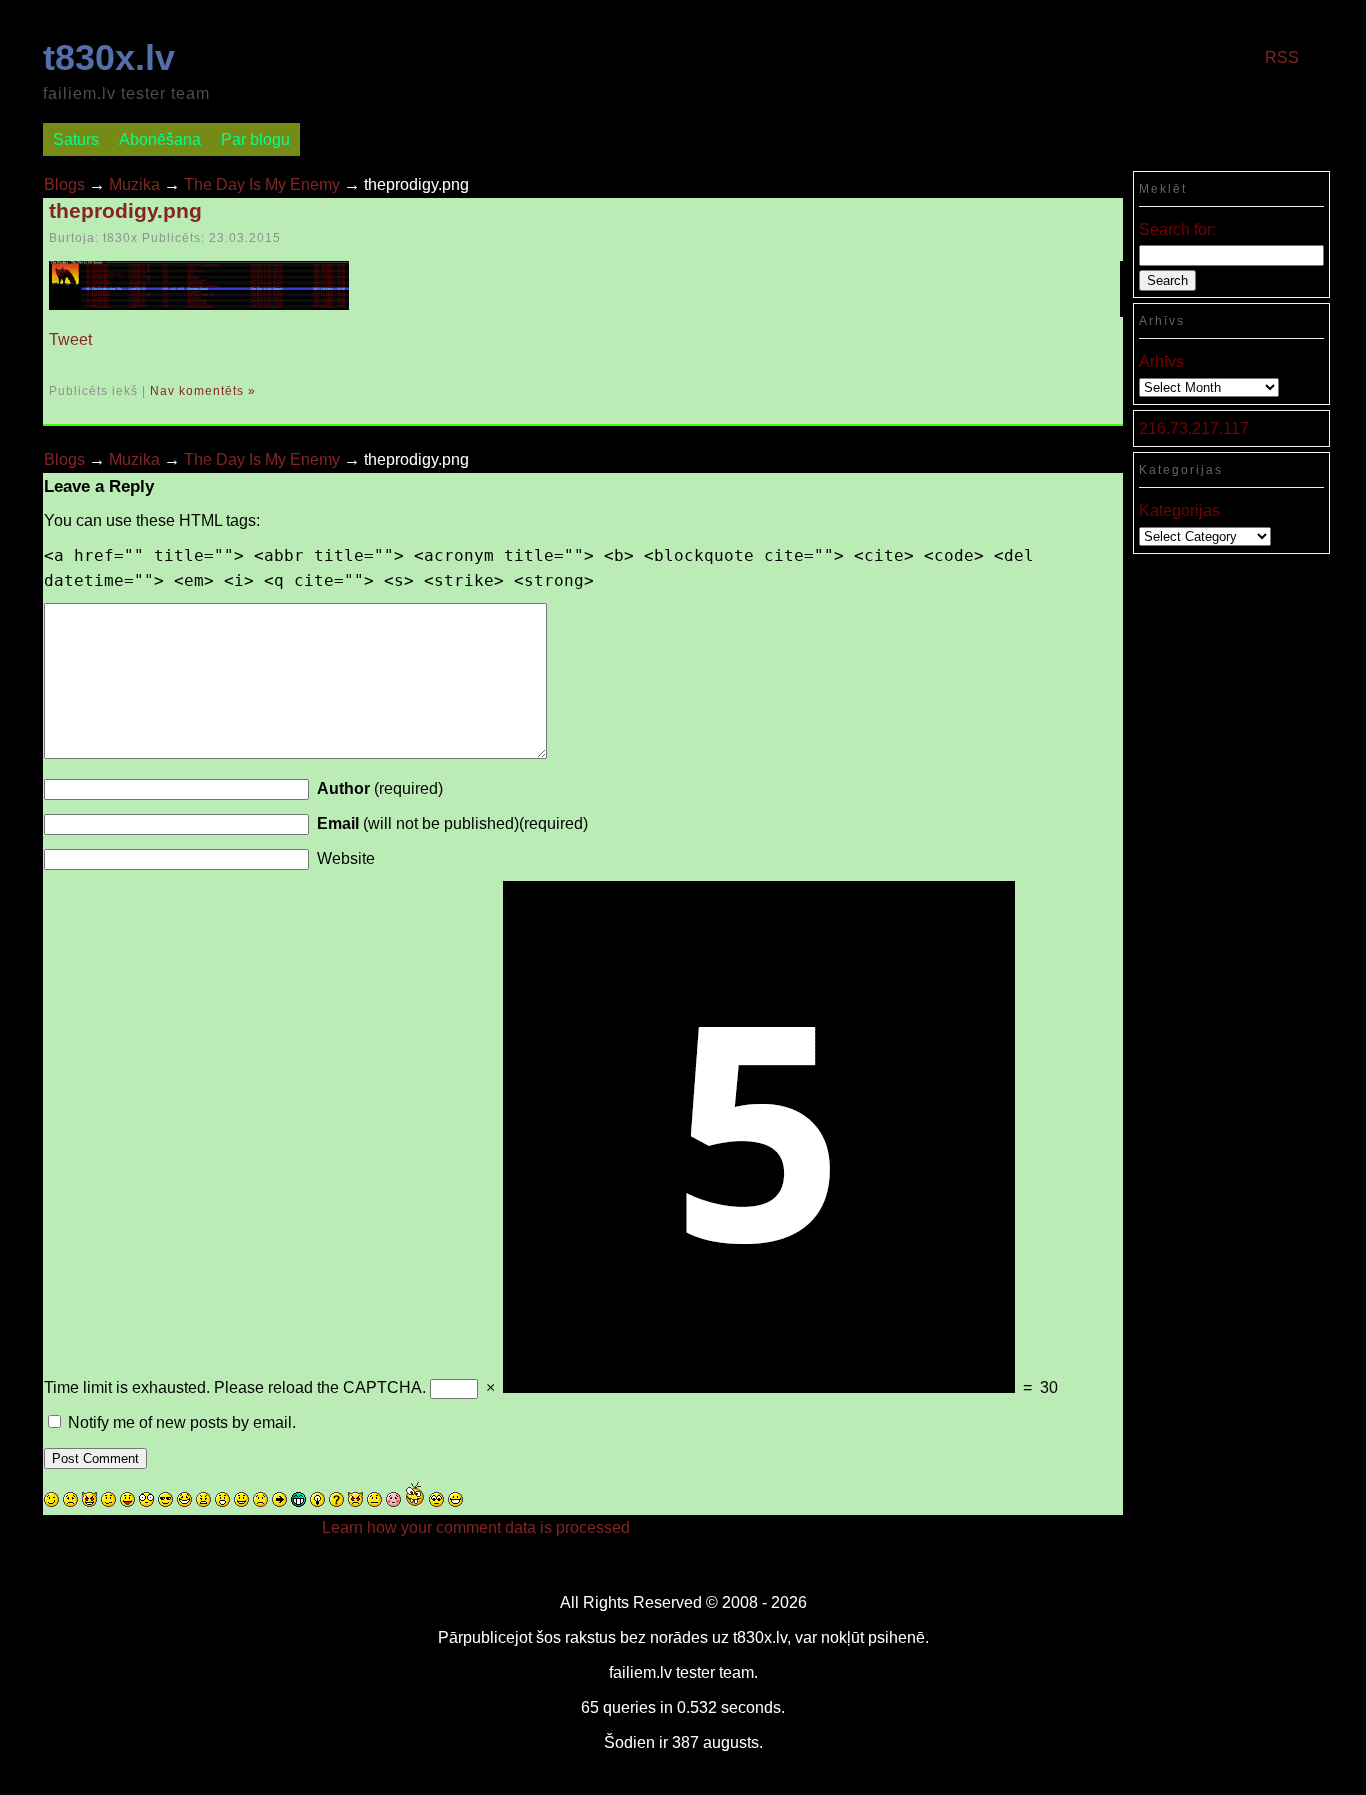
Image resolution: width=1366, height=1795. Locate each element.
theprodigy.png (125, 210)
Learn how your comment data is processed (476, 1527)
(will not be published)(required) (452, 823)
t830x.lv (109, 57)
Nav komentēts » (203, 391)
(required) (380, 788)
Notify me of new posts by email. (182, 1422)
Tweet (70, 339)
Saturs (76, 139)
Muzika (134, 184)
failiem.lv (640, 1672)
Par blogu (255, 139)
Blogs (64, 184)
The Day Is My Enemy (262, 184)
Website (346, 858)
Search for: (1177, 229)
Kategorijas (1179, 510)
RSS (1282, 57)
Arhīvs (1161, 361)
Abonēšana (160, 139)
